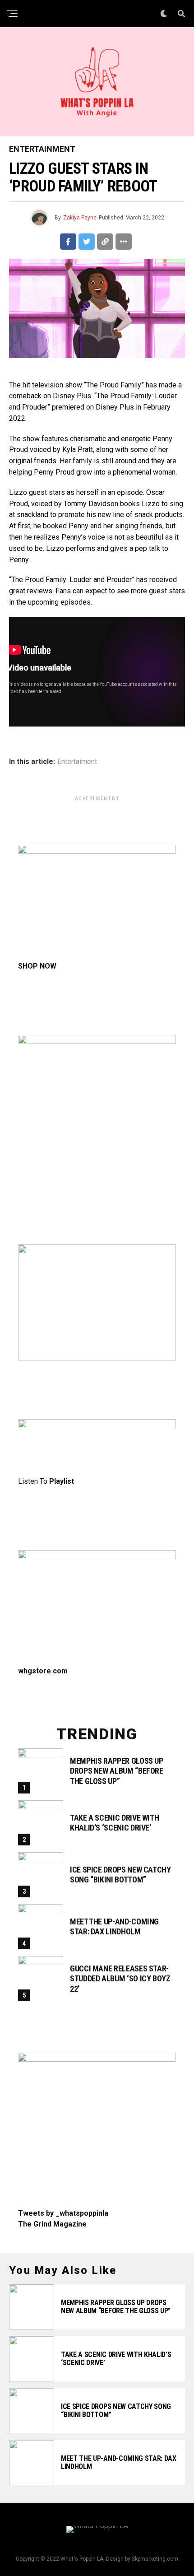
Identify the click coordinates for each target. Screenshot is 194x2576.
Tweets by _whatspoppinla (63, 2213)
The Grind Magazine (52, 2224)
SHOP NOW (37, 966)
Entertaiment (77, 762)
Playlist (62, 1481)
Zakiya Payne (80, 218)
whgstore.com (43, 1671)
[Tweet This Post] (87, 242)
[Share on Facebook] (68, 242)
